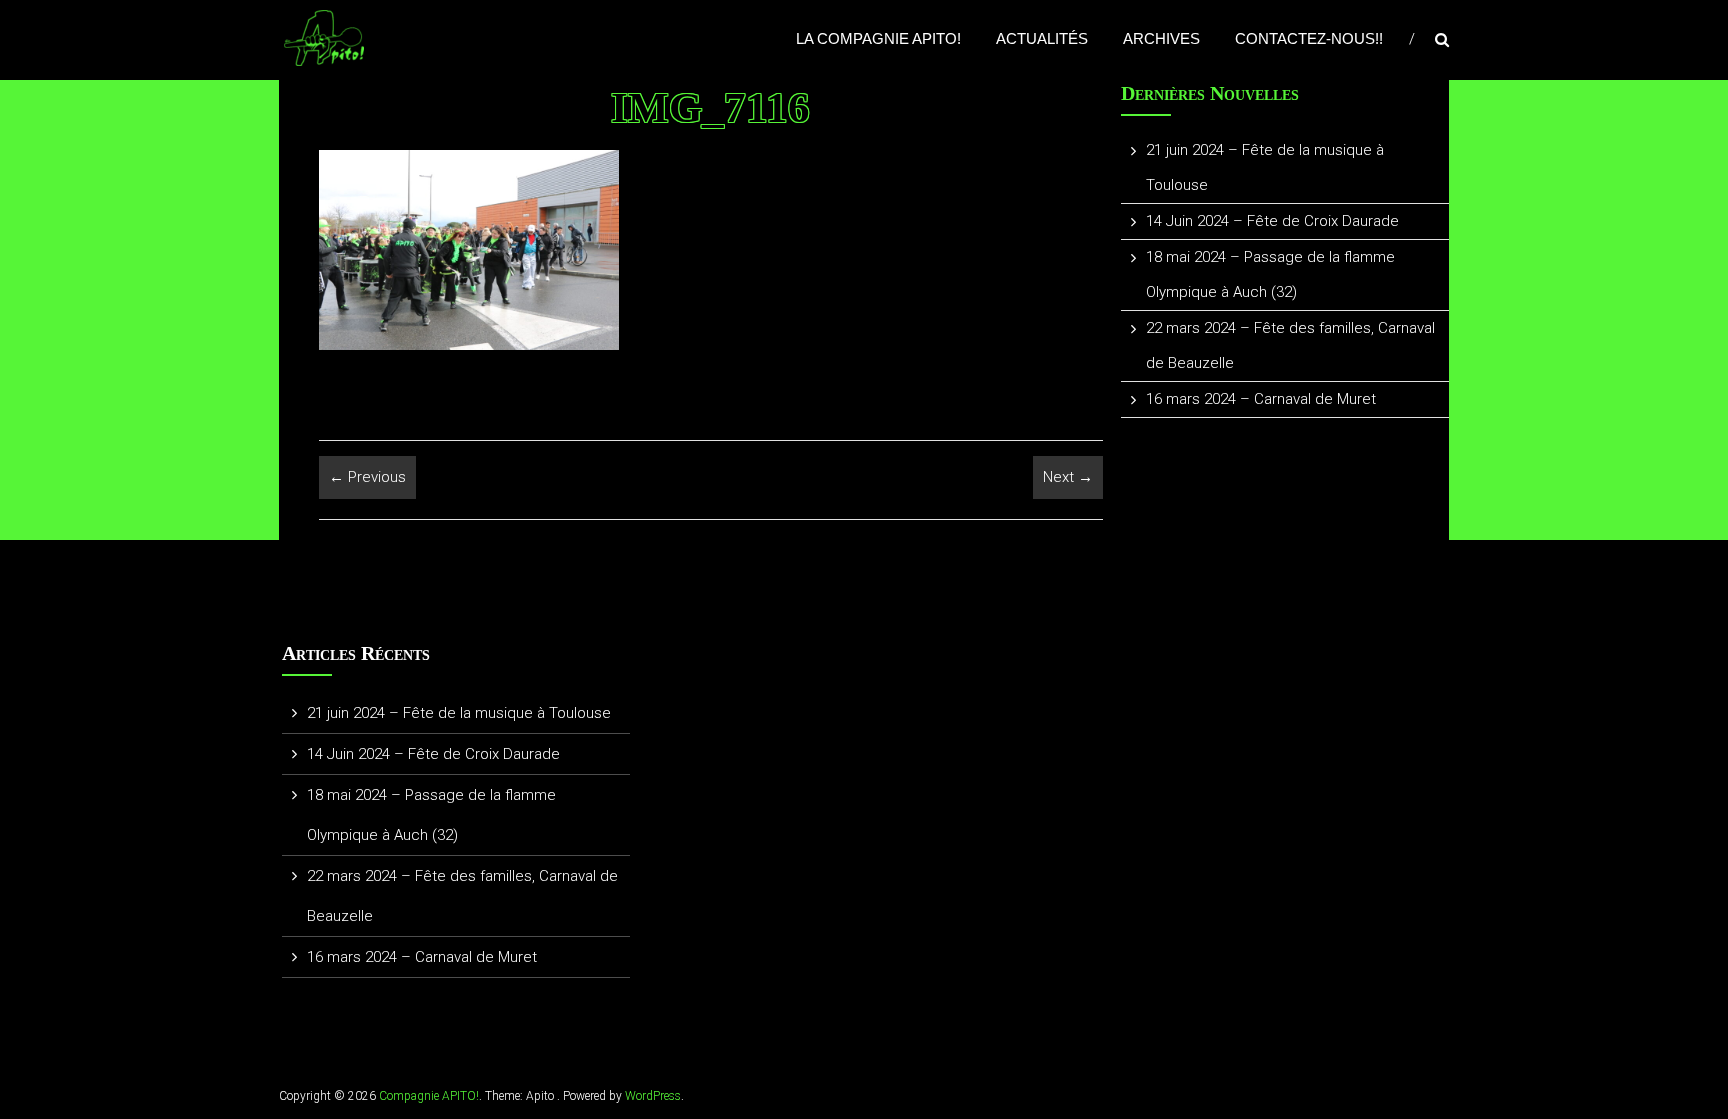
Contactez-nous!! (1309, 38)
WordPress (653, 1096)
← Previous (367, 477)
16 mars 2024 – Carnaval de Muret (1261, 399)
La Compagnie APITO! (878, 38)
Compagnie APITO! (429, 1096)
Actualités (1042, 38)
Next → (1068, 477)
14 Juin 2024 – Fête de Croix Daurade (1272, 221)
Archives (1161, 38)
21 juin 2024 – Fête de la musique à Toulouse (459, 713)
